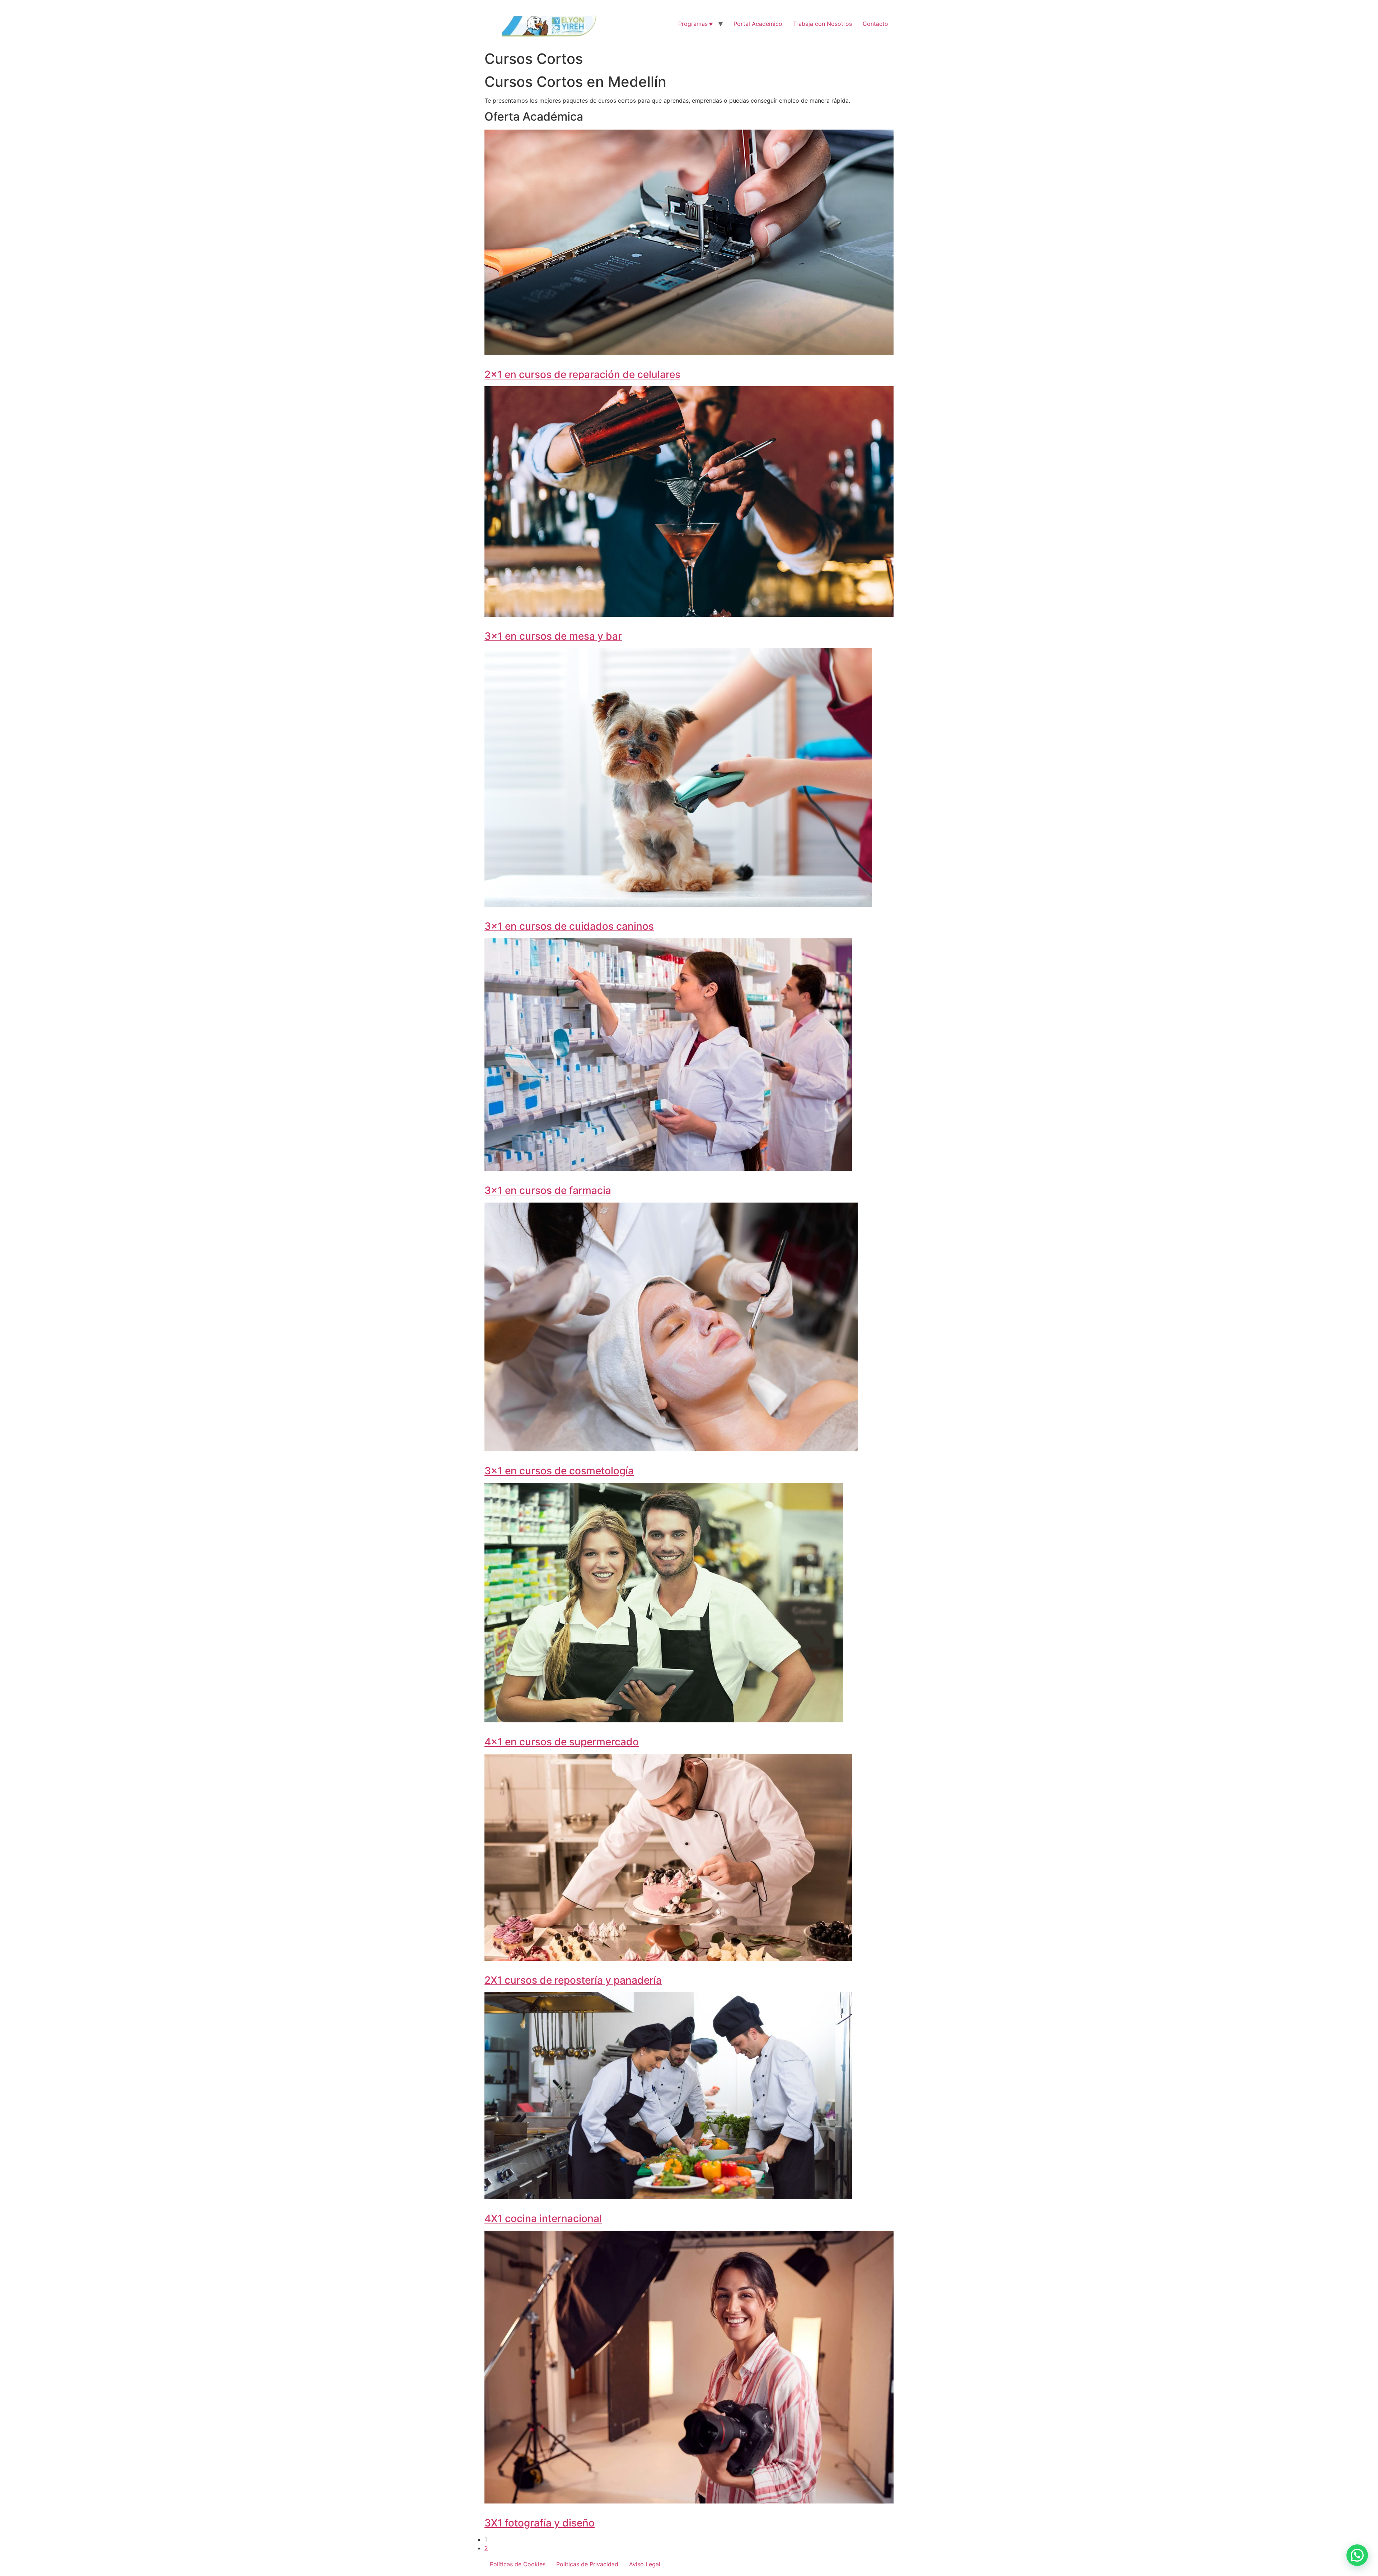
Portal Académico (758, 24)
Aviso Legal (645, 2564)
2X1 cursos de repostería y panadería (573, 1980)
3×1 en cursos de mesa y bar (553, 636)
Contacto (875, 24)
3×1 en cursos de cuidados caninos (569, 926)
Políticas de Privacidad (587, 2564)
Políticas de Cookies (518, 2564)
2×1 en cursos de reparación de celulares (582, 374)
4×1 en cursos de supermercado (562, 1742)
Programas (693, 24)
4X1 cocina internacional (543, 2218)
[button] (1357, 2555)
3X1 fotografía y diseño (540, 2523)
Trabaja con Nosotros (822, 24)
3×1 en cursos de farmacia (548, 1190)
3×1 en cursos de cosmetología (559, 1471)
